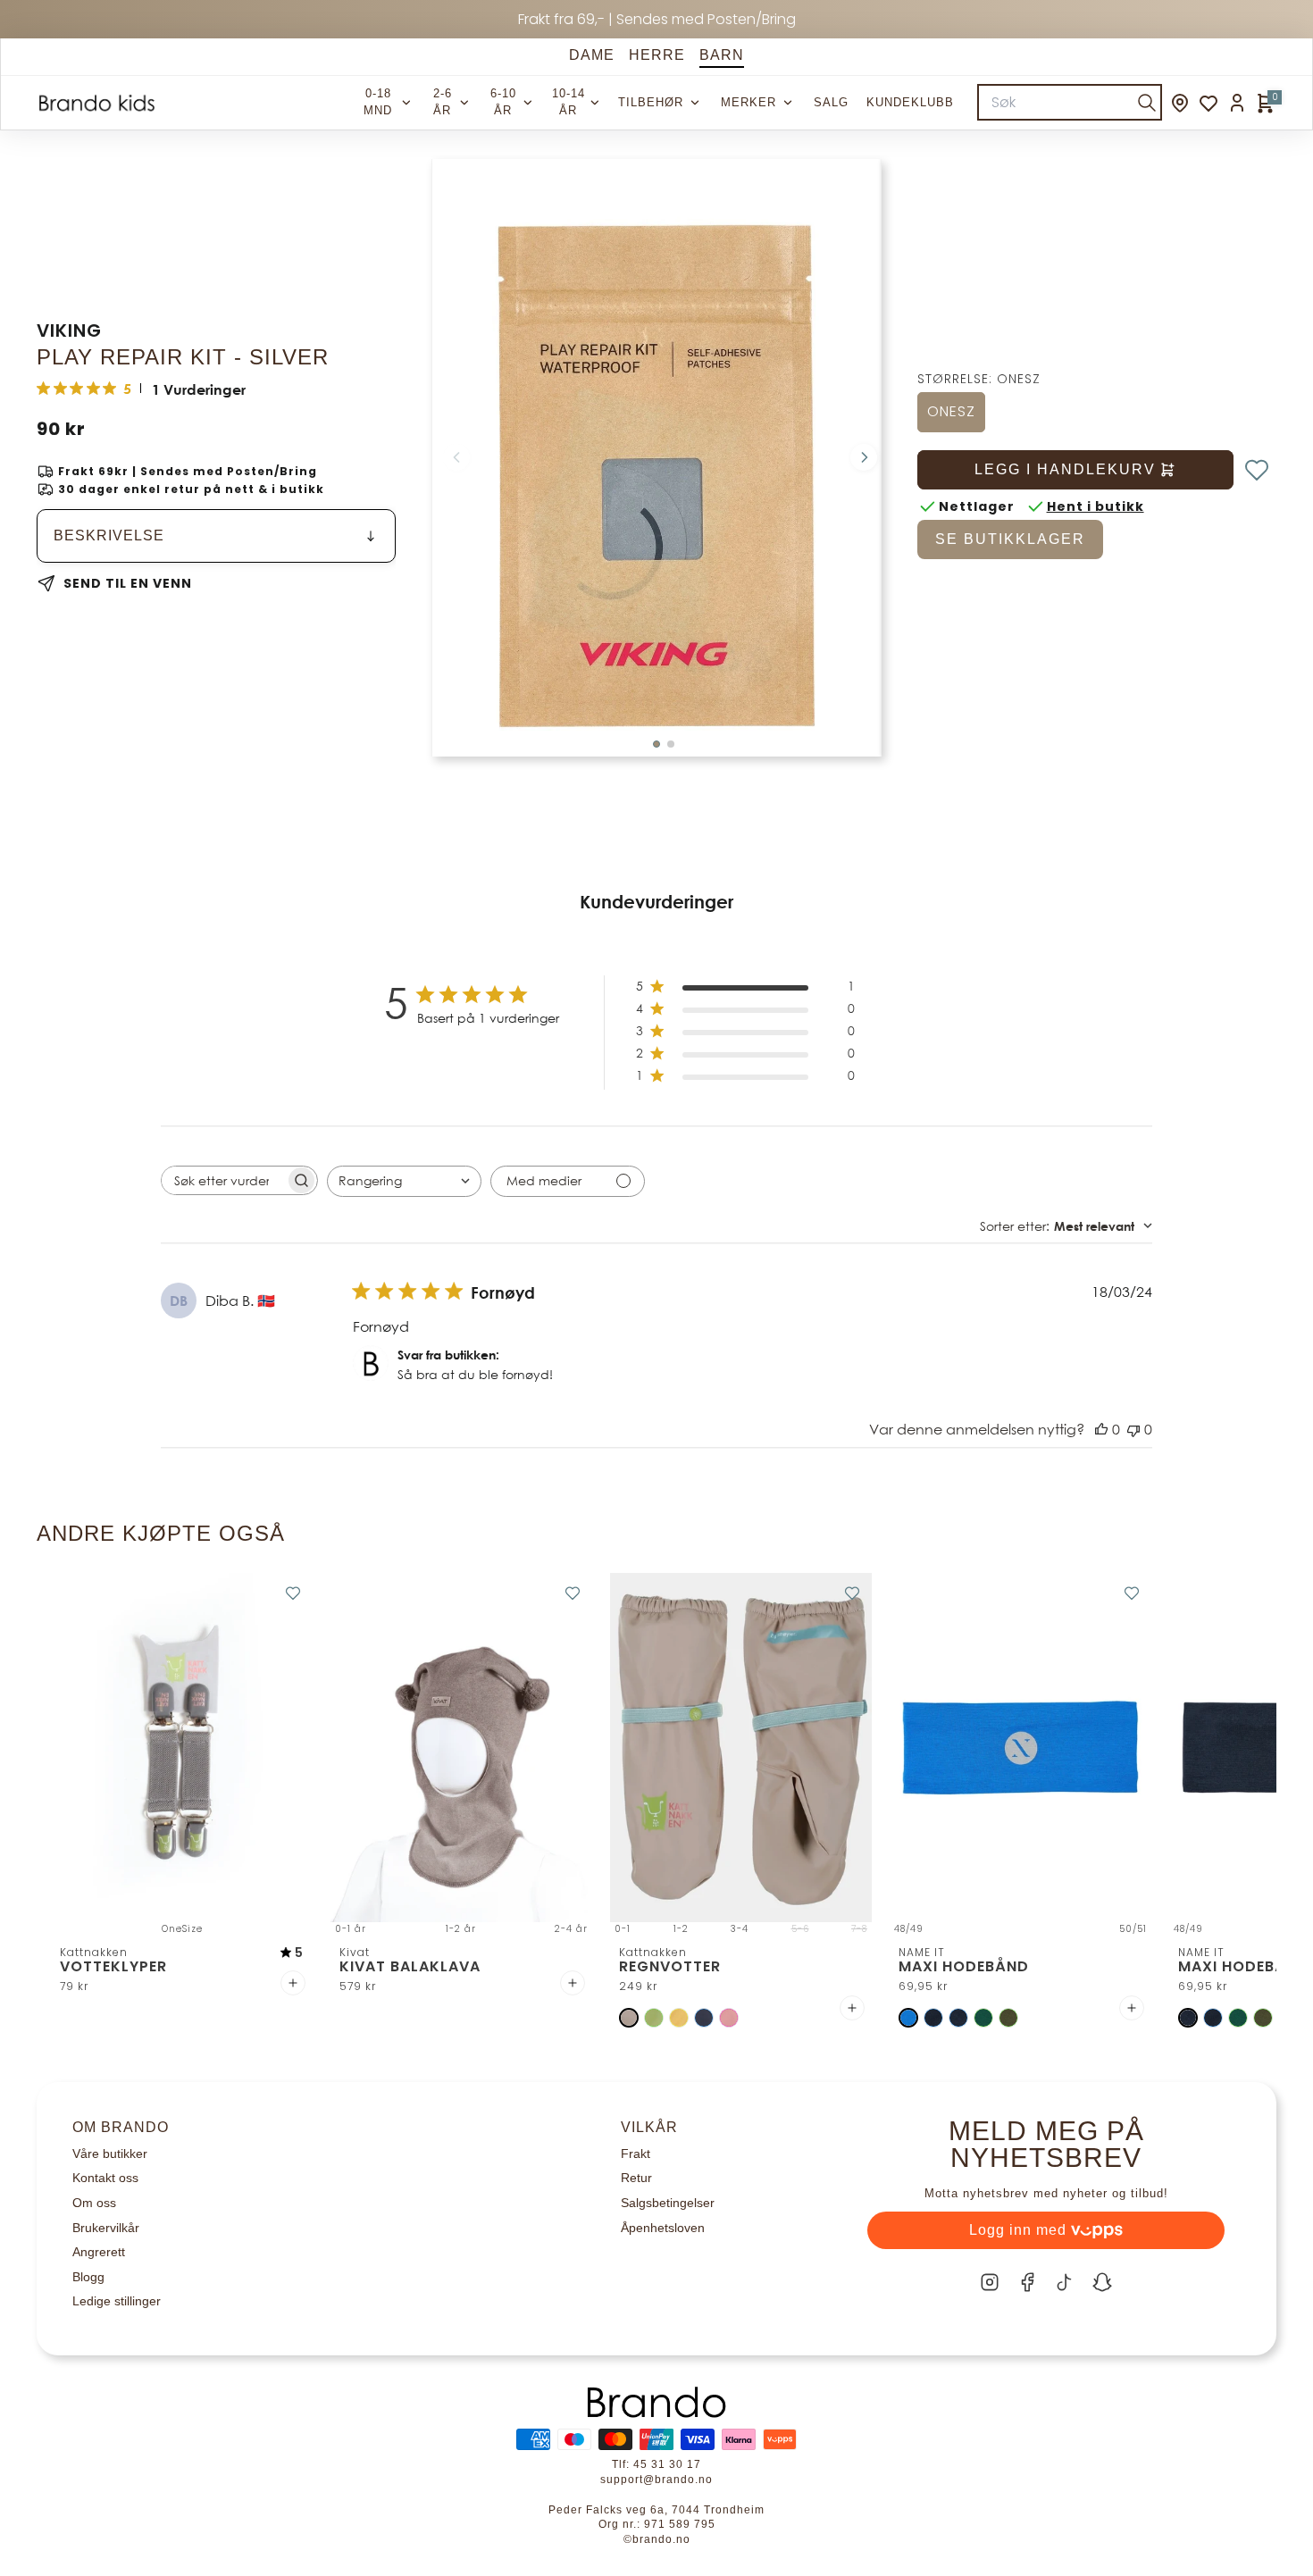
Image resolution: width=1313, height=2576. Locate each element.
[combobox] (404, 1181)
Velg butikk (813, 2237)
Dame (592, 55)
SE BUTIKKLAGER (1010, 539)
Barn (722, 55)
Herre (657, 55)
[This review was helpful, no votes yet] (1101, 1429)
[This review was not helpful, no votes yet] (1133, 1429)
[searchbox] (223, 1180)
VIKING (69, 330)
